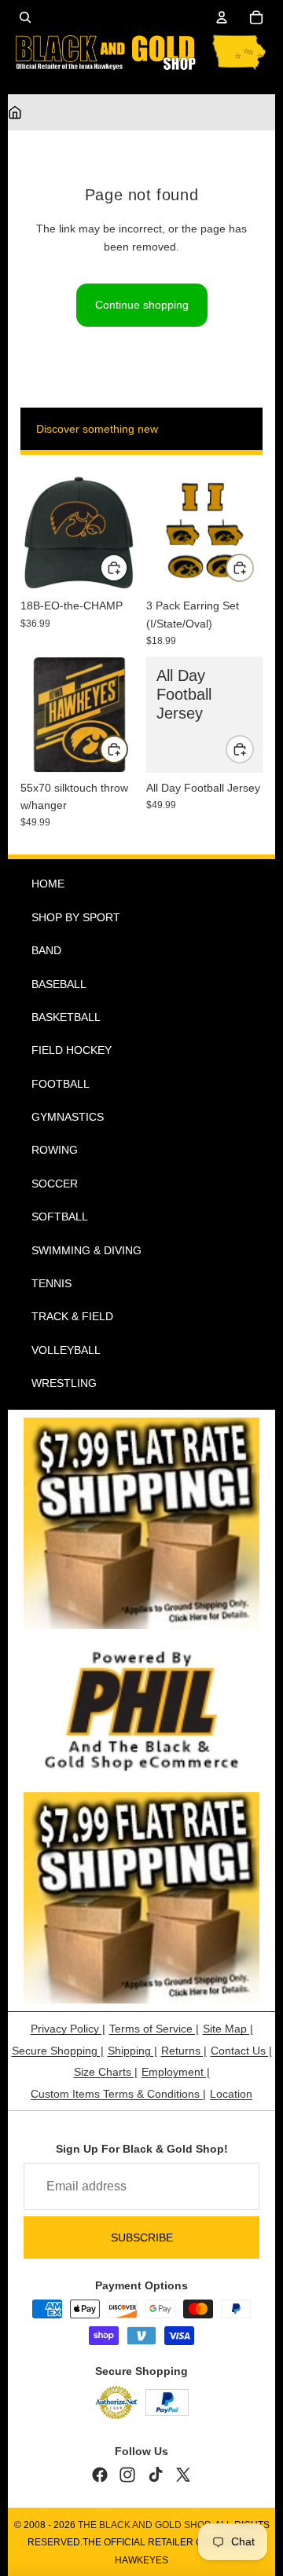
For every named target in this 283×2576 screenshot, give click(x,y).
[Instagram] (127, 2475)
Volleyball (66, 1350)
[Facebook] (100, 2475)
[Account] (222, 17)
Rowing (55, 1150)
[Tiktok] (156, 2475)
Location (231, 2094)
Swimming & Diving (86, 1250)
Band (46, 950)
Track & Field (72, 1316)
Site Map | (228, 2029)
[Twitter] (183, 2475)
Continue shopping (142, 305)
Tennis (51, 1283)
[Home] (15, 112)
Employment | (176, 2072)
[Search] (25, 17)
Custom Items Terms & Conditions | (118, 2094)
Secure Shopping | (58, 2051)
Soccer (55, 1184)
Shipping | (132, 2051)
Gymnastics (68, 1117)
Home (48, 884)
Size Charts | (106, 2072)
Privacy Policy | (68, 2029)
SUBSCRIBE (142, 2238)
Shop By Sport (76, 917)
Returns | (184, 2051)
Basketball (66, 1017)
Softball (60, 1217)
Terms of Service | (154, 2029)
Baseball (59, 984)
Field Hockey (72, 1050)
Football (61, 1084)
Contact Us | (241, 2051)
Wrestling (64, 1383)
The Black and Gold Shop (144, 2525)
